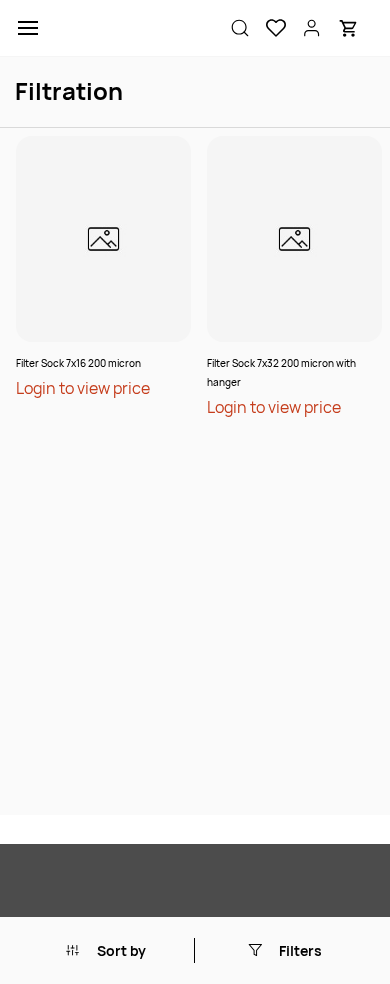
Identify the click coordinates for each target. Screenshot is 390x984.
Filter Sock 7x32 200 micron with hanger (281, 372)
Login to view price (83, 388)
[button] (268, 28)
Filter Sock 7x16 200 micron (78, 363)
